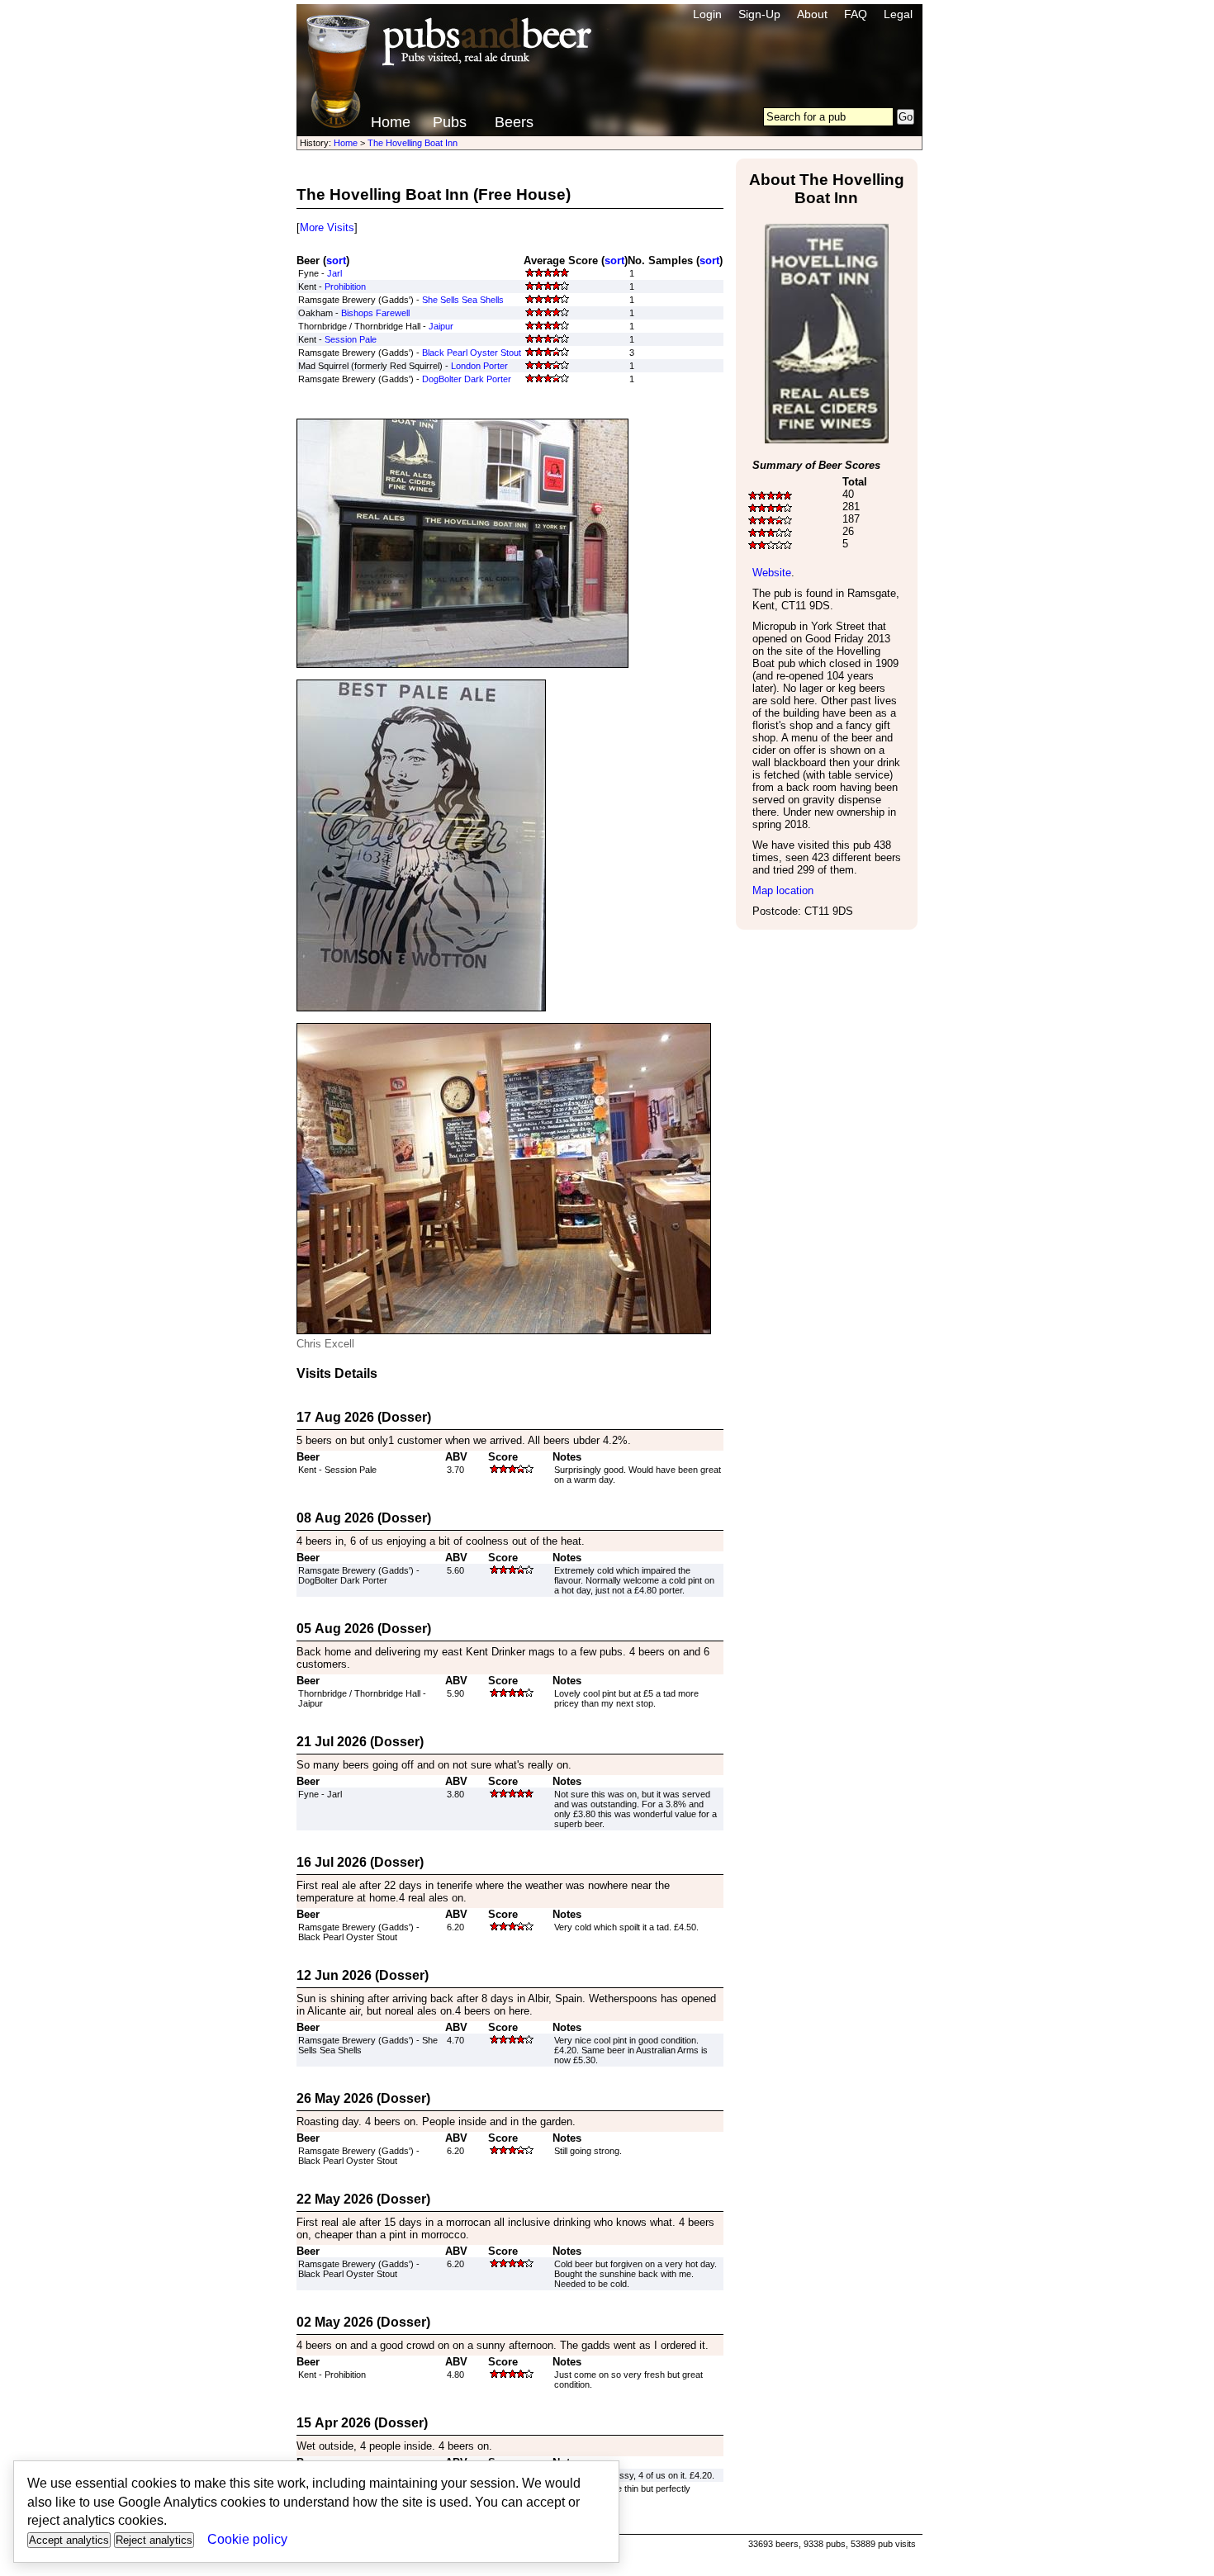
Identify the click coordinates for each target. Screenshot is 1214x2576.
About (812, 14)
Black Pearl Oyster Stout (472, 353)
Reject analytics (154, 2540)
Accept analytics (69, 2540)
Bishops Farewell (375, 313)
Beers (514, 122)
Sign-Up (759, 14)
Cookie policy (247, 2539)
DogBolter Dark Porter (467, 379)
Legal (898, 14)
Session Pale (351, 339)
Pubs (450, 122)
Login (707, 14)
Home (391, 122)
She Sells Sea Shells (463, 300)
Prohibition (345, 286)
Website (772, 573)
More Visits (327, 227)
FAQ (856, 14)
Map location (783, 890)
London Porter (479, 366)
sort (336, 260)
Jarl (334, 273)
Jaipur (441, 326)
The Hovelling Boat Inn (413, 143)
